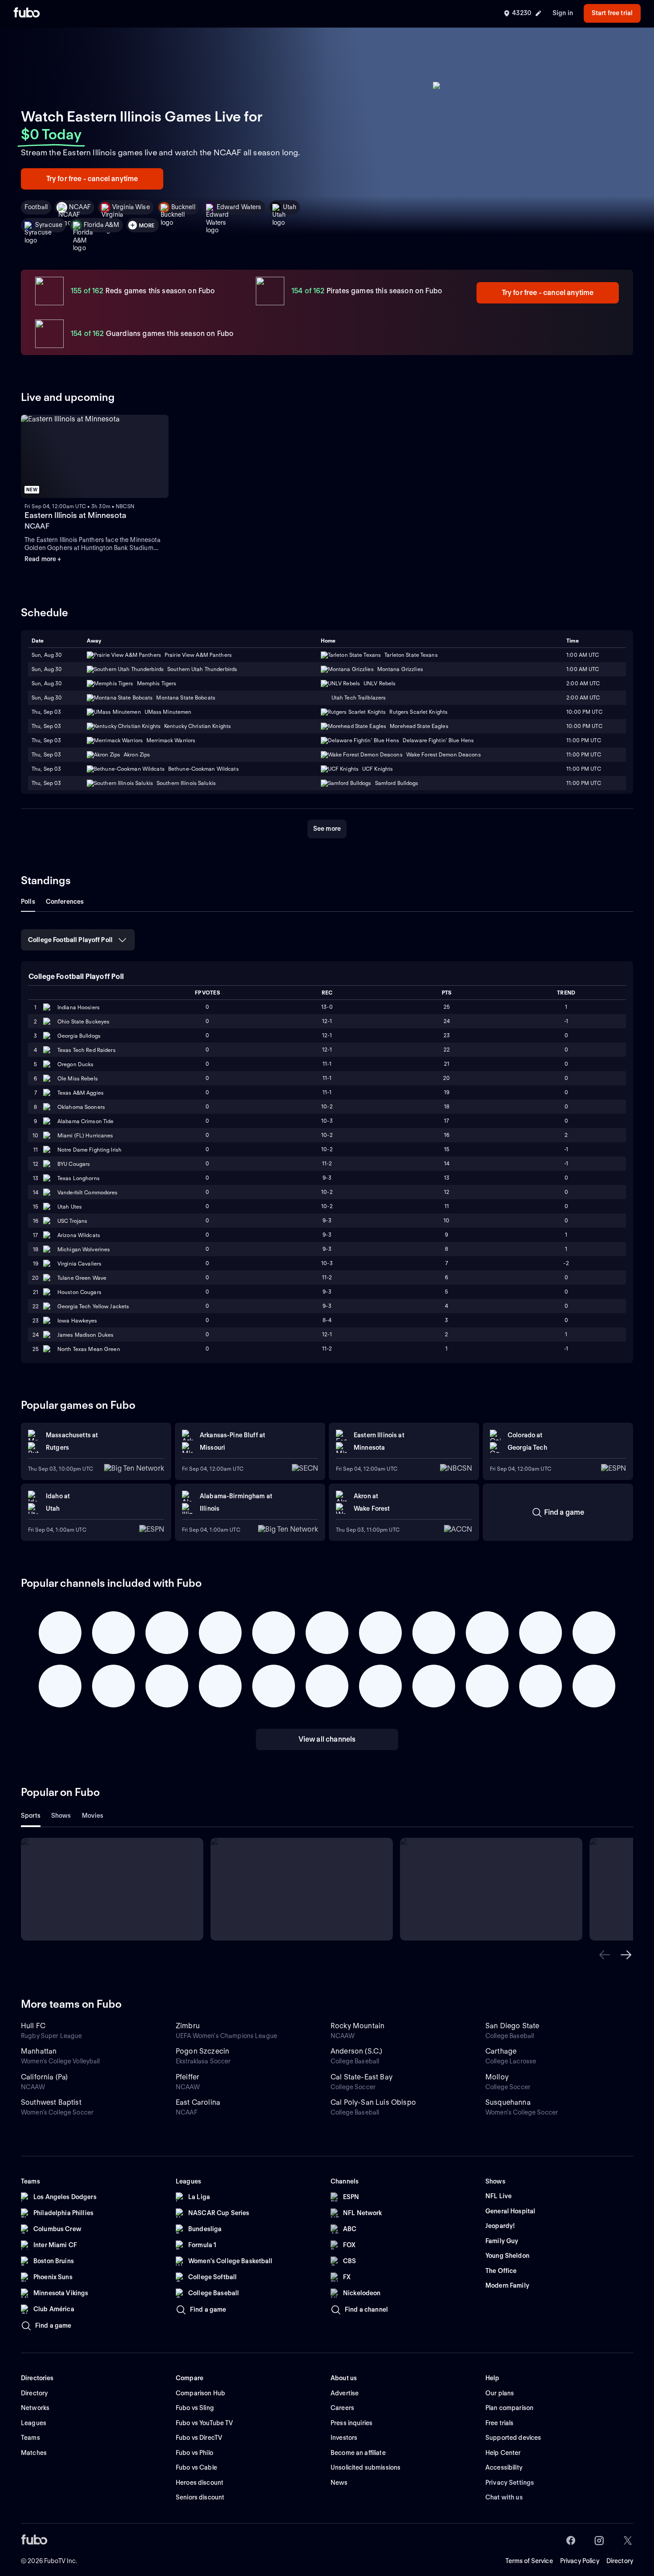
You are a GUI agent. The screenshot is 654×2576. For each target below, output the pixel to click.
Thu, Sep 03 (46, 712)
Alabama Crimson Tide (85, 1121)
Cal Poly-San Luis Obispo (373, 2102)
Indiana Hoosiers (79, 1007)
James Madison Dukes (85, 1335)
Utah (290, 207)
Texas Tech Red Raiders (87, 1050)
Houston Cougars (79, 1292)
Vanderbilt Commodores (88, 1192)
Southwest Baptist (51, 2102)
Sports (31, 1816)
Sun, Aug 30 (47, 655)
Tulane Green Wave (82, 1278)
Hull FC (33, 2026)
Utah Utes (70, 1207)
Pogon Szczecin (202, 2051)
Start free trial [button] (612, 13)
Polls (28, 902)
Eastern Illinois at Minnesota (75, 515)
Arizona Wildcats (79, 1235)
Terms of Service (529, 2561)
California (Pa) (44, 2077)
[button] (605, 1955)
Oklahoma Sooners (81, 1107)
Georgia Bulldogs (79, 1036)
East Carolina (198, 2102)
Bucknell (183, 207)
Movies (93, 1816)
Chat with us (504, 2497)
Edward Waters (239, 207)
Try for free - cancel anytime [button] (92, 179)
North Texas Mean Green (89, 1349)
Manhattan (39, 2051)
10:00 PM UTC (584, 712)
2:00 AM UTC (583, 683)
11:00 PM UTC (583, 754)
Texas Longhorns (79, 1178)
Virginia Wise (131, 207)
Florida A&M (101, 225)
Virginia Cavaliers (79, 1264)
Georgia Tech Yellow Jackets (93, 1306)
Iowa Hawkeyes (77, 1320)
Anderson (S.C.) (356, 2051)
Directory (620, 2561)
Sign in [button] (563, 13)
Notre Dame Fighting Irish (89, 1150)
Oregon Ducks (75, 1064)
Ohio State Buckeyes (83, 1021)
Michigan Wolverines (84, 1249)
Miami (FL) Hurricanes (85, 1135)
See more (327, 829)
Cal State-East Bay (361, 2077)
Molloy (497, 2077)
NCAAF (80, 207)
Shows (61, 1816)
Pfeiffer (188, 2077)
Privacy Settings (510, 2483)
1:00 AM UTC (583, 655)
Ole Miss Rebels (78, 1078)
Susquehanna (508, 2102)
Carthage (501, 2051)
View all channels (327, 1739)
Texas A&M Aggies (81, 1093)
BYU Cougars (74, 1164)
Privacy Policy (580, 2561)
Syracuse (49, 225)
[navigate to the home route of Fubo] (27, 13)
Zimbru (188, 2026)
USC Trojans (72, 1221)
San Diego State (512, 2026)
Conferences (65, 902)
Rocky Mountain (357, 2026)
